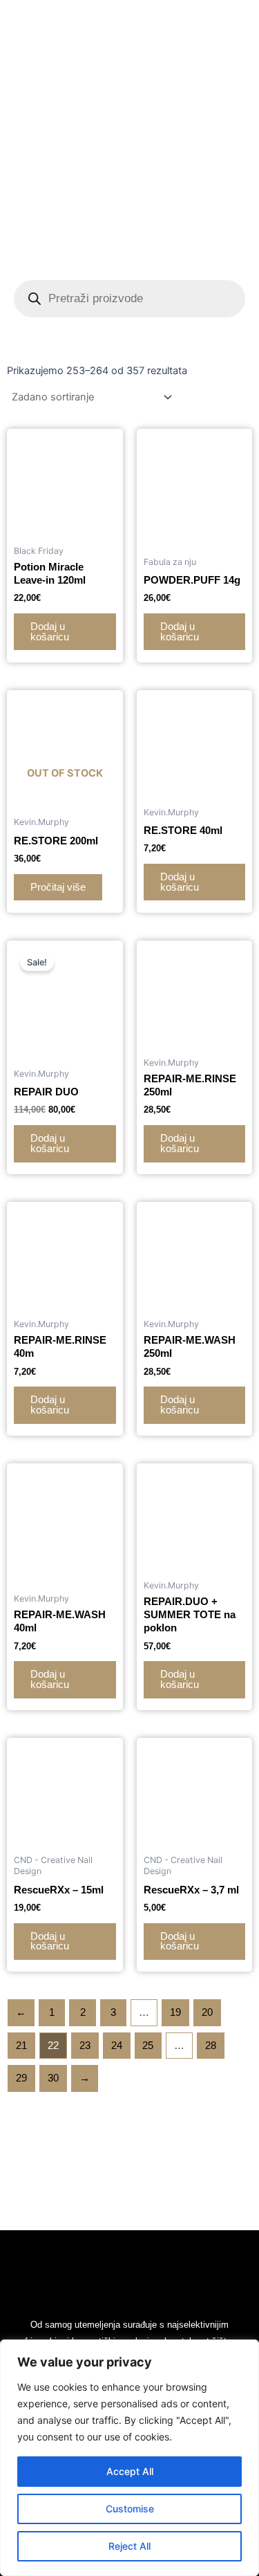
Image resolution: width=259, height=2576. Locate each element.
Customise (130, 2509)
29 (21, 2078)
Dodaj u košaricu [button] (50, 632)
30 (53, 2078)
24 (117, 2046)
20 (207, 2012)
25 (148, 2046)
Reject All (129, 2546)
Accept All (130, 2471)
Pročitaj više (58, 887)
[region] (129, 2458)
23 (85, 2046)
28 (211, 2046)
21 (21, 2046)
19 (175, 2012)
